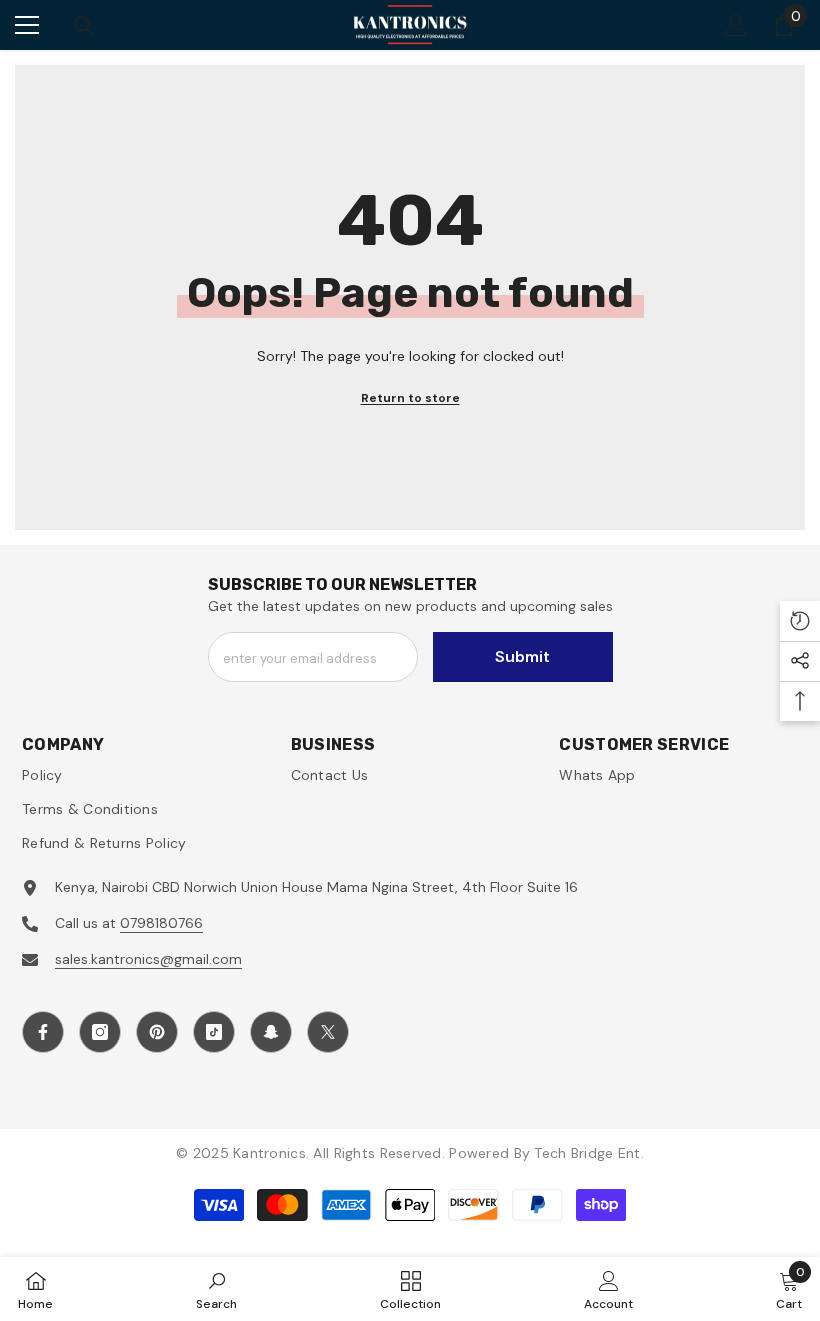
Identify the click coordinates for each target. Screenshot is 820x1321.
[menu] (27, 25)
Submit (522, 656)
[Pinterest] (157, 1032)
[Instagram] (100, 1032)
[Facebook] (43, 1032)
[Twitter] (328, 1032)
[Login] (736, 25)
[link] (216, 1289)
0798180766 (161, 923)
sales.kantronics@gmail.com (148, 959)
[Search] (84, 26)
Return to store (410, 398)
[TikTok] (214, 1032)
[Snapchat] (271, 1032)
